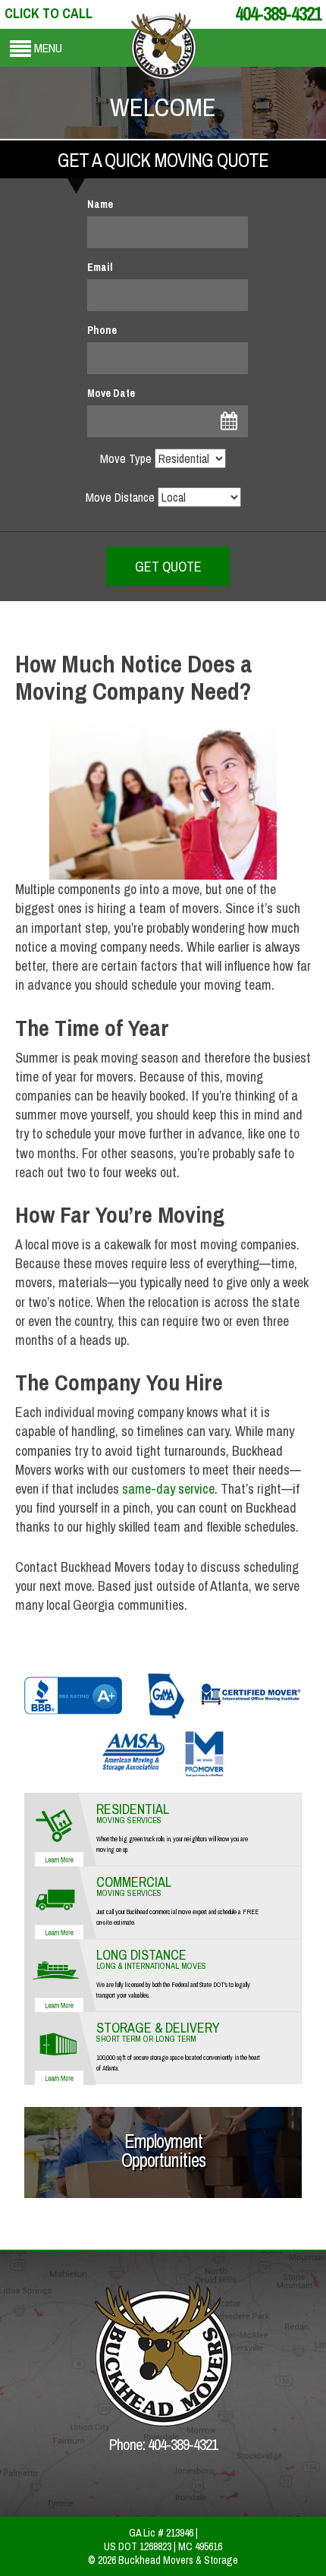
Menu (48, 48)
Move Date (111, 393)
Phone (102, 330)
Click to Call (49, 13)
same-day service (167, 1489)
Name (100, 204)
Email (100, 267)
